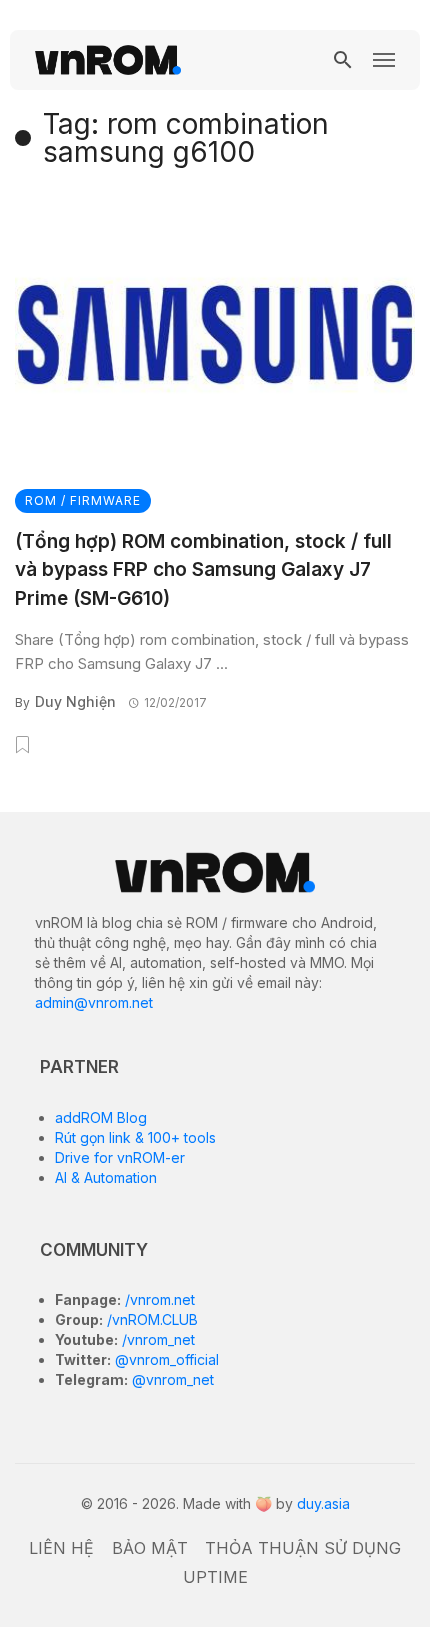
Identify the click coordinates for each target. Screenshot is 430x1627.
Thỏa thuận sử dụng (303, 1548)
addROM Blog (101, 1117)
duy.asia (323, 1503)
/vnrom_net (156, 1339)
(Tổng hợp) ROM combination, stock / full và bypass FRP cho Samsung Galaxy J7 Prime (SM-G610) (203, 570)
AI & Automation (106, 1177)
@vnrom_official (165, 1359)
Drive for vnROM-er (120, 1157)
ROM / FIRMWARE (83, 500)
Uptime (215, 1577)
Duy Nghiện (75, 701)
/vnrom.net (158, 1299)
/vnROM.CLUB (150, 1319)
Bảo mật (150, 1548)
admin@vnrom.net (94, 1002)
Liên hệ (61, 1548)
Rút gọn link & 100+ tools (135, 1137)
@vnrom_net (171, 1379)
